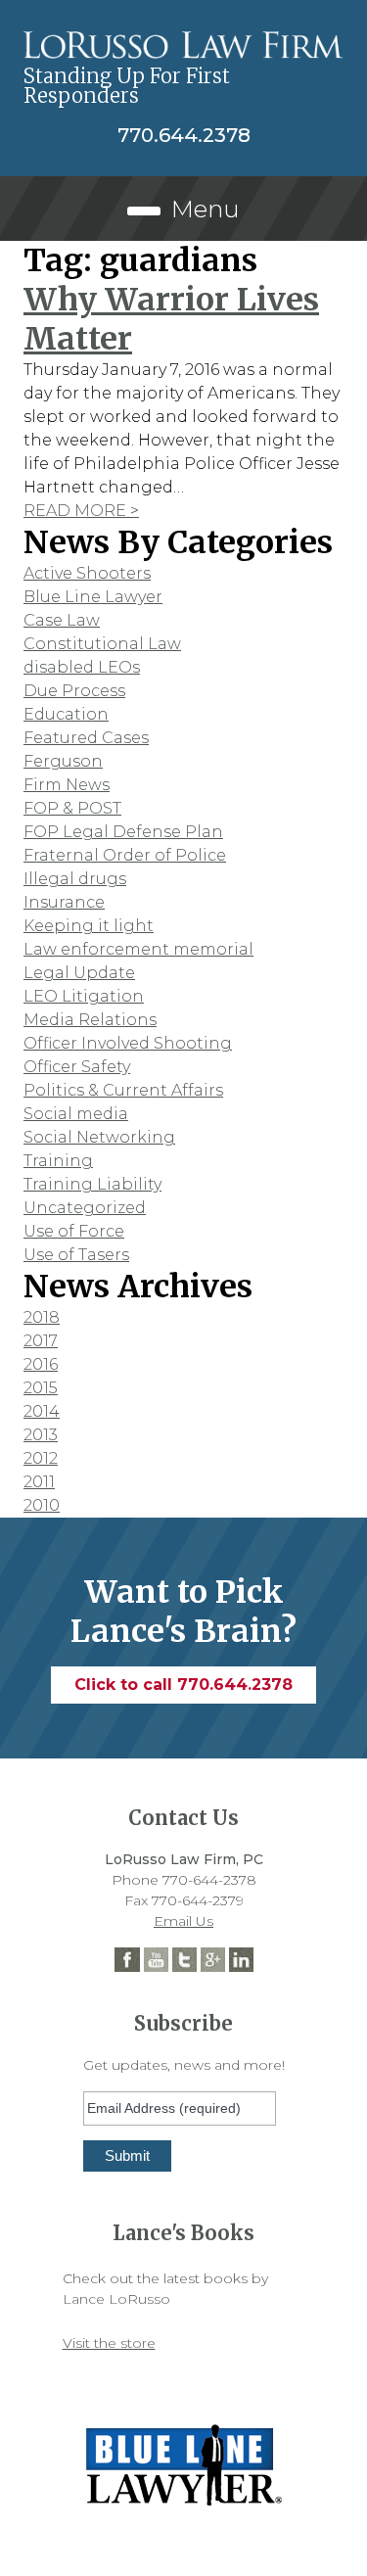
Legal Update (79, 973)
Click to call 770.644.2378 (183, 1685)
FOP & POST (72, 808)
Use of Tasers (76, 1255)
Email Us (183, 1921)
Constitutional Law (102, 644)
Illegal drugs (75, 879)
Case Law (62, 620)
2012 (41, 1458)
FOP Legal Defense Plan (123, 832)
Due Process (74, 691)
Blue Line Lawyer (93, 597)
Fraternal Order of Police (125, 855)
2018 (42, 1317)
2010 (42, 1505)
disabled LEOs (82, 667)
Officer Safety (77, 1067)
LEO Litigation (84, 996)
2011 (39, 1482)
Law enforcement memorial (138, 949)
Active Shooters (87, 573)
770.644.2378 (184, 135)
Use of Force (74, 1231)
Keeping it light (89, 926)
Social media (76, 1114)
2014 (42, 1411)
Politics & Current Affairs (123, 1090)
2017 (41, 1341)
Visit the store (109, 2343)
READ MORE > (81, 511)
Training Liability (92, 1184)
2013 (41, 1435)
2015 (41, 1388)
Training (58, 1161)
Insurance (64, 902)
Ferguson (63, 761)
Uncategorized (85, 1208)
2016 (41, 1364)
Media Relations (90, 1020)
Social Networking (99, 1137)
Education (66, 714)
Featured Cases (86, 738)
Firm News (67, 785)
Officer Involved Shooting (128, 1043)
